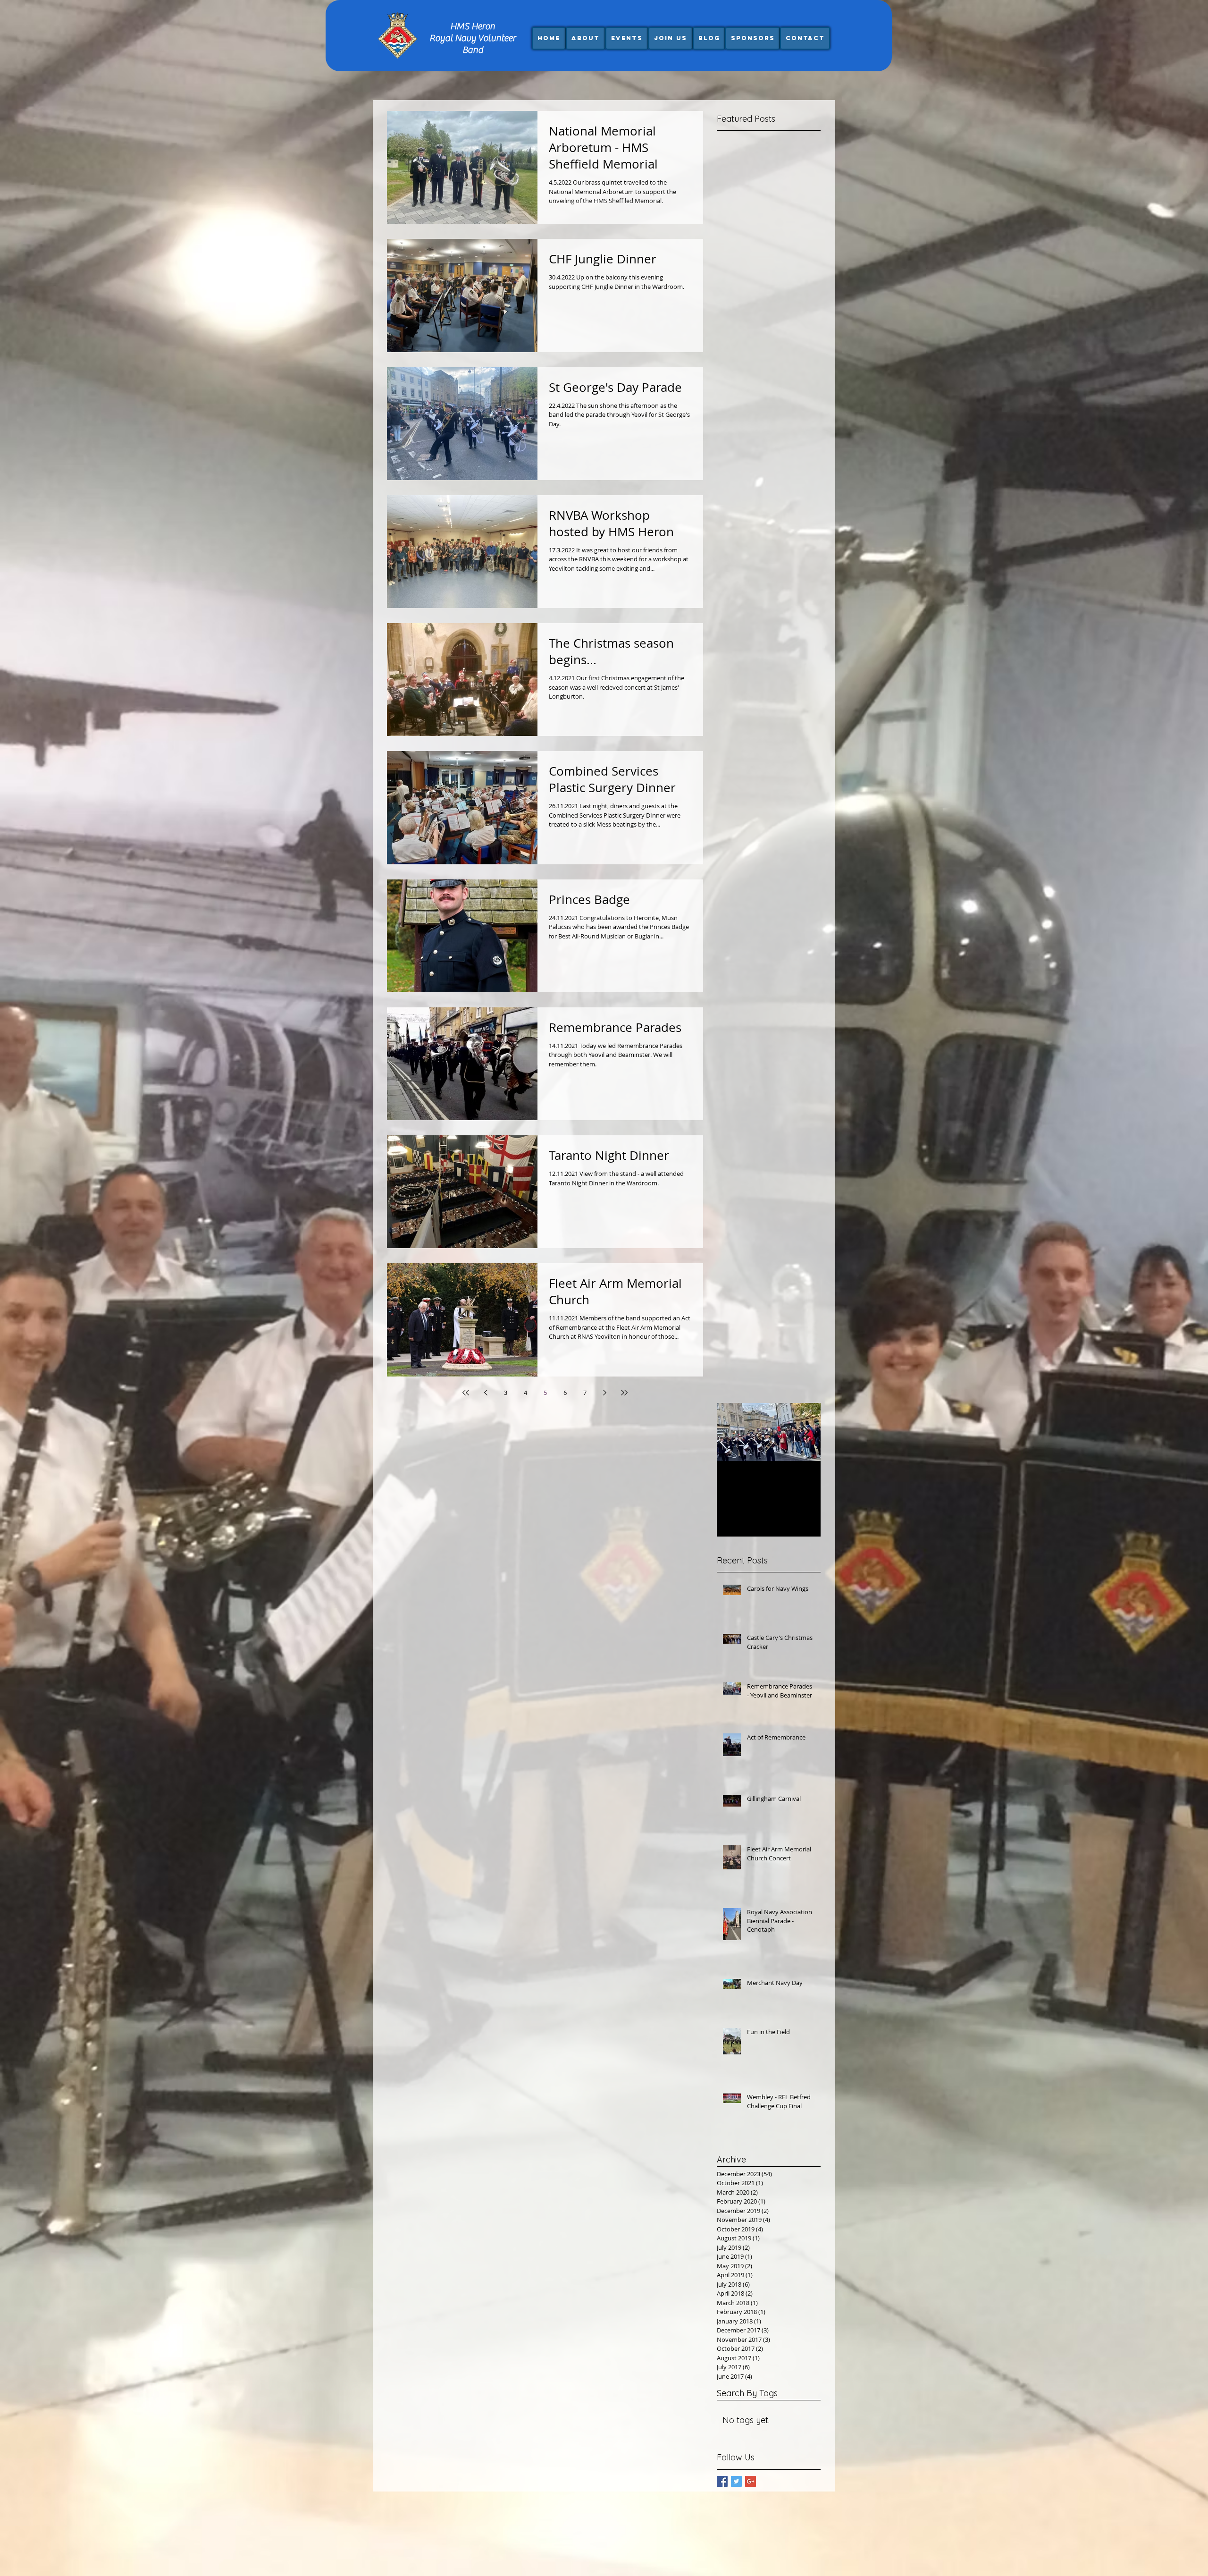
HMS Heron (473, 26)
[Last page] (624, 1393)
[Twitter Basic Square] (736, 2481)
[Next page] (604, 1393)
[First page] (466, 1393)
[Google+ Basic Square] (751, 2481)
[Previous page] (486, 1393)
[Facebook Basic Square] (722, 2481)
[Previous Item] (732, 1432)
